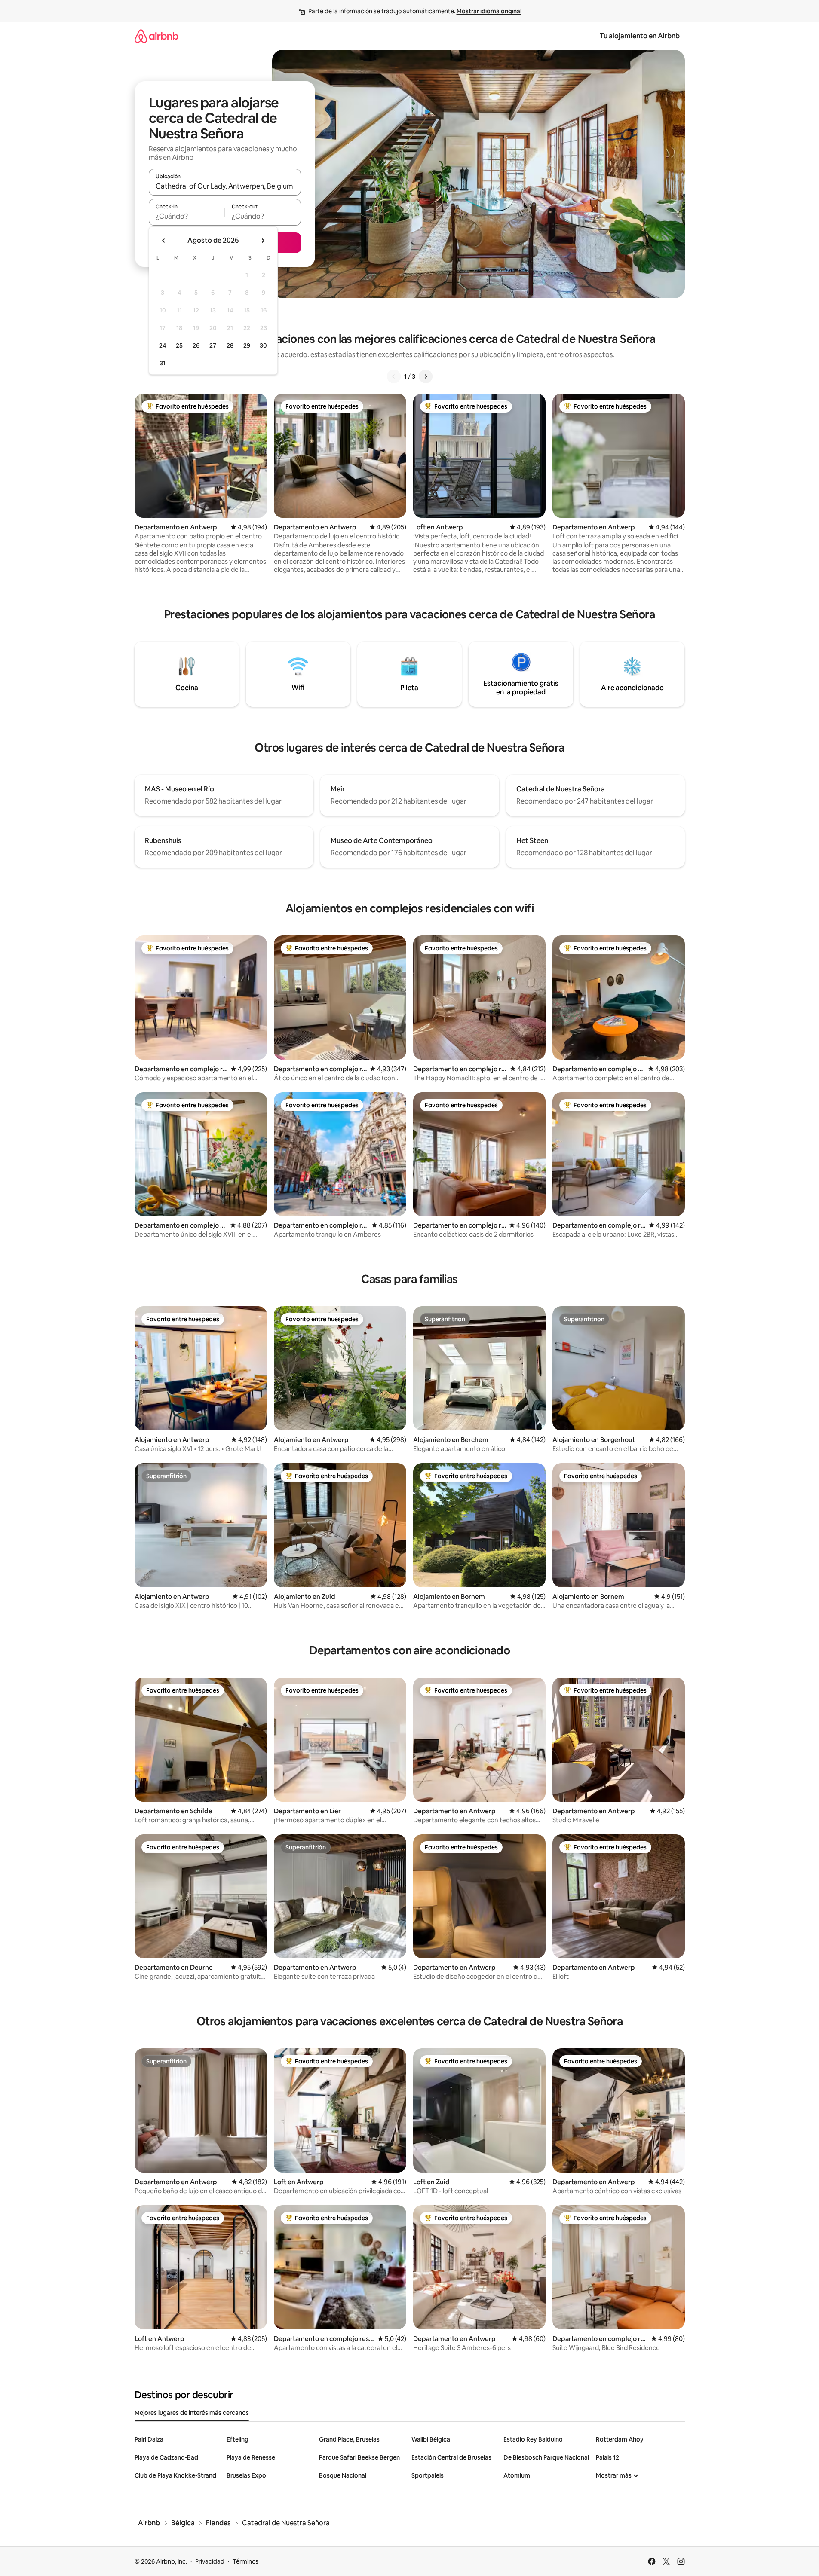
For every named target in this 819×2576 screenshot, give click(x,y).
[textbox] (187, 216)
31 (163, 363)
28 (230, 345)
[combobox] (225, 186)
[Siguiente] (426, 376)
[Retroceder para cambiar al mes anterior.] (164, 241)
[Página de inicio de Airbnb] (156, 36)
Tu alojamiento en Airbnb (640, 36)
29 (247, 345)
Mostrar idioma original (489, 11)
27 (213, 345)
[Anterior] (394, 376)
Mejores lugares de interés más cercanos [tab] (192, 2413)
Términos (245, 2561)
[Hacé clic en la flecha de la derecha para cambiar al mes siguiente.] (263, 241)
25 (179, 345)
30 (263, 345)
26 (196, 345)
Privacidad (210, 2561)
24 (163, 345)
